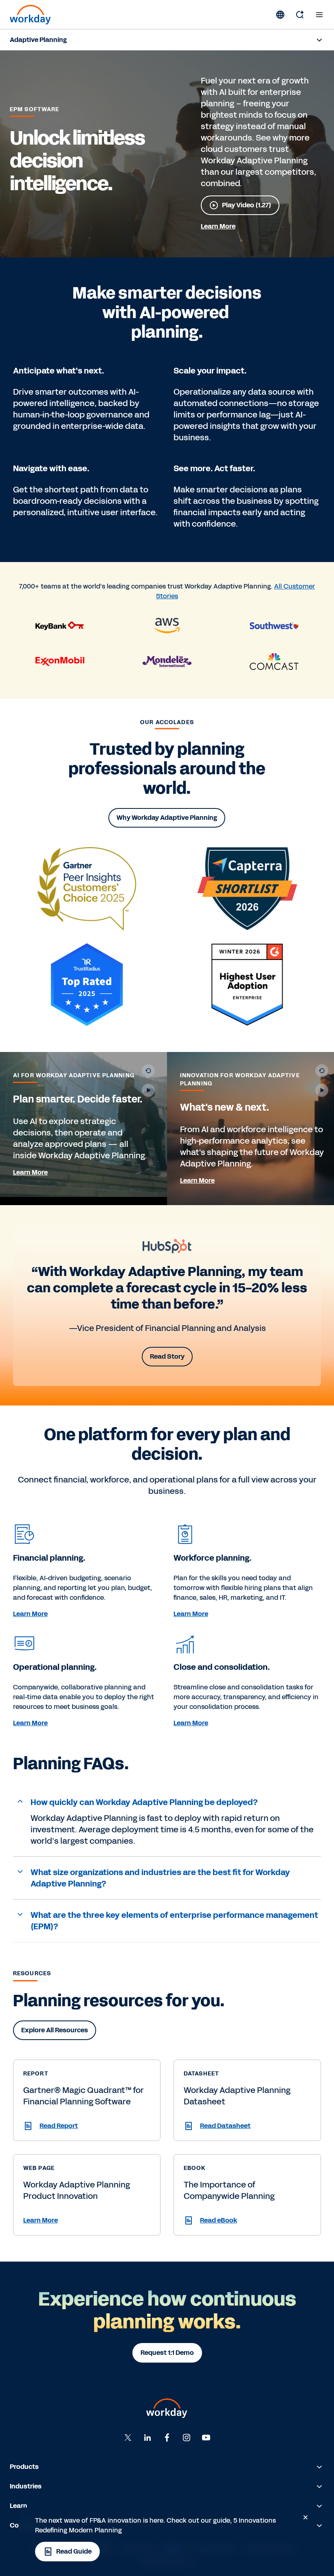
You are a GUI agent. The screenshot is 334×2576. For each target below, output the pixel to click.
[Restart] (148, 1071)
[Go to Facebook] (167, 2438)
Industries (26, 2486)
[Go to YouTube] (206, 2438)
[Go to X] (128, 2438)
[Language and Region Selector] (280, 15)
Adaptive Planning (38, 40)
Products (24, 2467)
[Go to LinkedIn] (147, 2438)
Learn (19, 2506)
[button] (167, 1803)
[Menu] (319, 15)
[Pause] (148, 1090)
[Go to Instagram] (187, 2438)
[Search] (300, 15)
